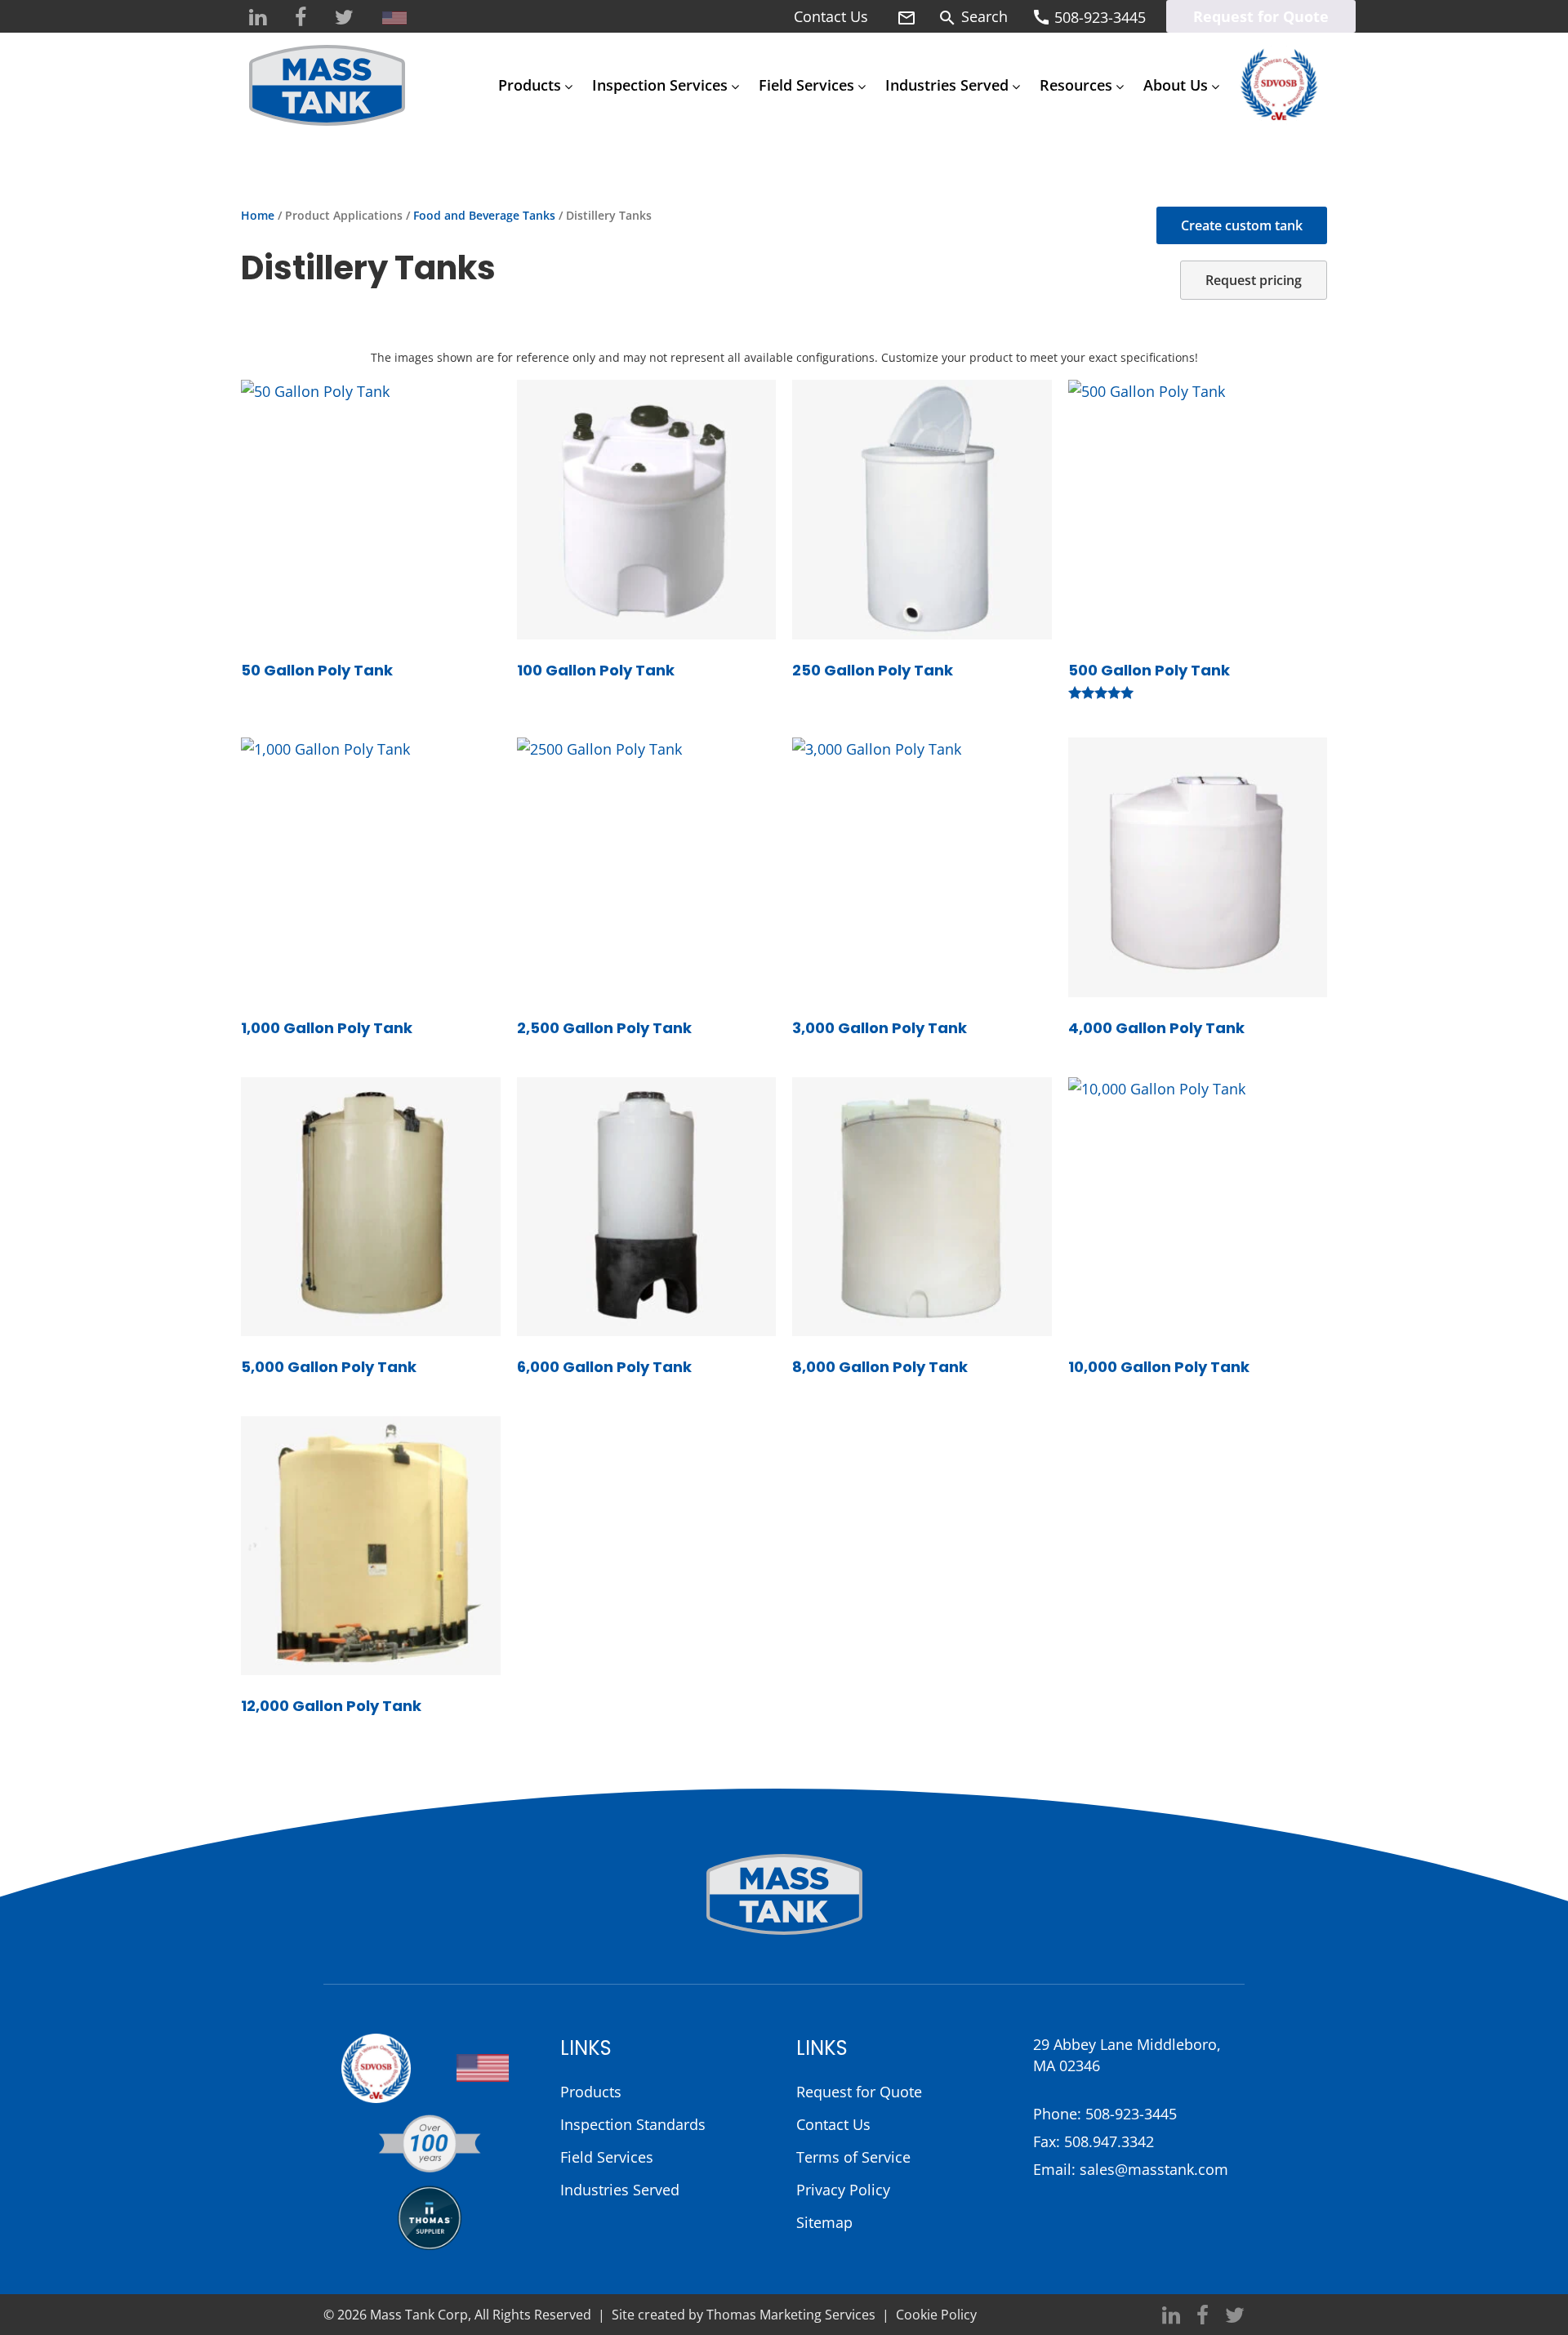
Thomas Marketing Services (791, 2315)
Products (530, 85)
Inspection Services (660, 85)
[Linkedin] (258, 18)
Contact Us (831, 16)
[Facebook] (301, 18)
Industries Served (947, 85)
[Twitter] (344, 18)
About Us (1176, 85)
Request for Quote (1261, 16)
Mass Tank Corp (419, 2315)
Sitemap (824, 2222)
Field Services (806, 85)
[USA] (394, 18)
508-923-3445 (1131, 2114)
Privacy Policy (843, 2190)
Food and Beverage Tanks (484, 215)
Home (258, 215)
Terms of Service (853, 2157)
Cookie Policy (936, 2315)
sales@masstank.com (1154, 2169)
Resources (1076, 85)
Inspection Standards (633, 2124)
